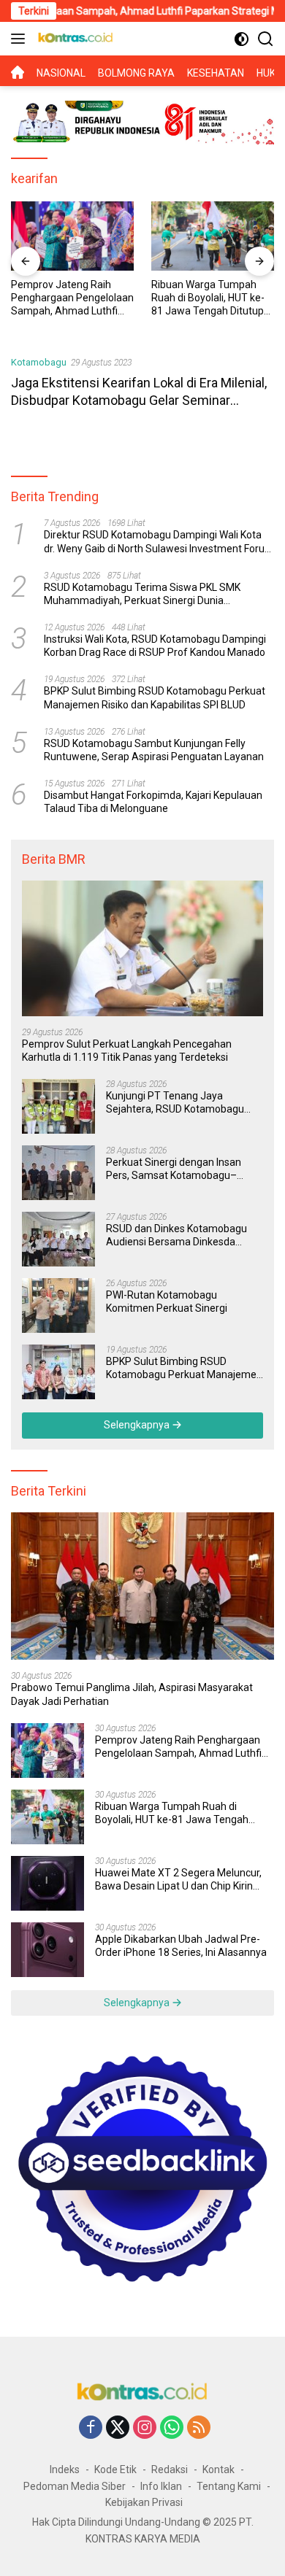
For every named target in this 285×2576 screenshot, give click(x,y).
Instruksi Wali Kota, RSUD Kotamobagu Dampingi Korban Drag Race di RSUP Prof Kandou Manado (155, 646)
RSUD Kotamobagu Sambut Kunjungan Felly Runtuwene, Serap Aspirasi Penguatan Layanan (154, 750)
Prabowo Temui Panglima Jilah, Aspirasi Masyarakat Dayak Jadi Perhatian (132, 1694)
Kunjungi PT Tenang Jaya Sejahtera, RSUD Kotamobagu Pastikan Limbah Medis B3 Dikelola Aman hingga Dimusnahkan (175, 1103)
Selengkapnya (138, 1425)
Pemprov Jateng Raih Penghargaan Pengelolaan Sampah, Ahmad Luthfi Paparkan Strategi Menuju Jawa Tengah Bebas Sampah (72, 298)
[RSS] (199, 2428)
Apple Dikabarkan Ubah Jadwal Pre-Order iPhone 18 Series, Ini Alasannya (181, 1946)
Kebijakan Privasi (144, 2502)
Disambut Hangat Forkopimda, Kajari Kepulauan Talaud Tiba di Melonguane (153, 802)
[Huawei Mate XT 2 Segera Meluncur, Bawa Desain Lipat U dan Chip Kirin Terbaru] (47, 1883)
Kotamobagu (39, 362)
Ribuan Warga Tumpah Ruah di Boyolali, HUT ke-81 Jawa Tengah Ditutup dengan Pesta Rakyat (208, 298)
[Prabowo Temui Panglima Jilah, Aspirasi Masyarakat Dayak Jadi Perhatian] (142, 1586)
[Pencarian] (266, 39)
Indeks (65, 2469)
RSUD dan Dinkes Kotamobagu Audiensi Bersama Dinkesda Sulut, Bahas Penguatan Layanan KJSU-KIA (182, 1235)
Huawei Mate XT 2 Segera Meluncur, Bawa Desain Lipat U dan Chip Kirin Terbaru (178, 1880)
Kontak (218, 2469)
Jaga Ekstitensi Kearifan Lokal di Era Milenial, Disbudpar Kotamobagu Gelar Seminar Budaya (139, 400)
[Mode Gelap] (242, 39)
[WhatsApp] (172, 2428)
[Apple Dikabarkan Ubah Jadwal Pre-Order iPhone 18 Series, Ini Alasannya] (47, 1950)
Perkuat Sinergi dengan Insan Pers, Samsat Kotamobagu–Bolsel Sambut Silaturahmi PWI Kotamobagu (177, 1169)
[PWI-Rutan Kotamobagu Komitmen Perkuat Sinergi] (58, 1306)
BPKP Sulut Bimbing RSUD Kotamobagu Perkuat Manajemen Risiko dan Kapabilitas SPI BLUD (155, 697)
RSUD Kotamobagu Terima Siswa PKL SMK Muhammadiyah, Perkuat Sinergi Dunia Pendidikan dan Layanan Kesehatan (142, 594)
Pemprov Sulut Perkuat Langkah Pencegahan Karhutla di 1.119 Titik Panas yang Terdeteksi (127, 1051)
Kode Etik (115, 2469)
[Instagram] (145, 2428)
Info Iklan (161, 2486)
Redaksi (170, 2469)
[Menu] (21, 39)
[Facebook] (91, 2428)
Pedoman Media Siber (75, 2486)
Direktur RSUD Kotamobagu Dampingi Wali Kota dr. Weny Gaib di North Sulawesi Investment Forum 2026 (159, 542)
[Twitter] (118, 2428)
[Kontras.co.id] (74, 39)
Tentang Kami (229, 2486)
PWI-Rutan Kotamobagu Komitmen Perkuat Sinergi (167, 1301)
